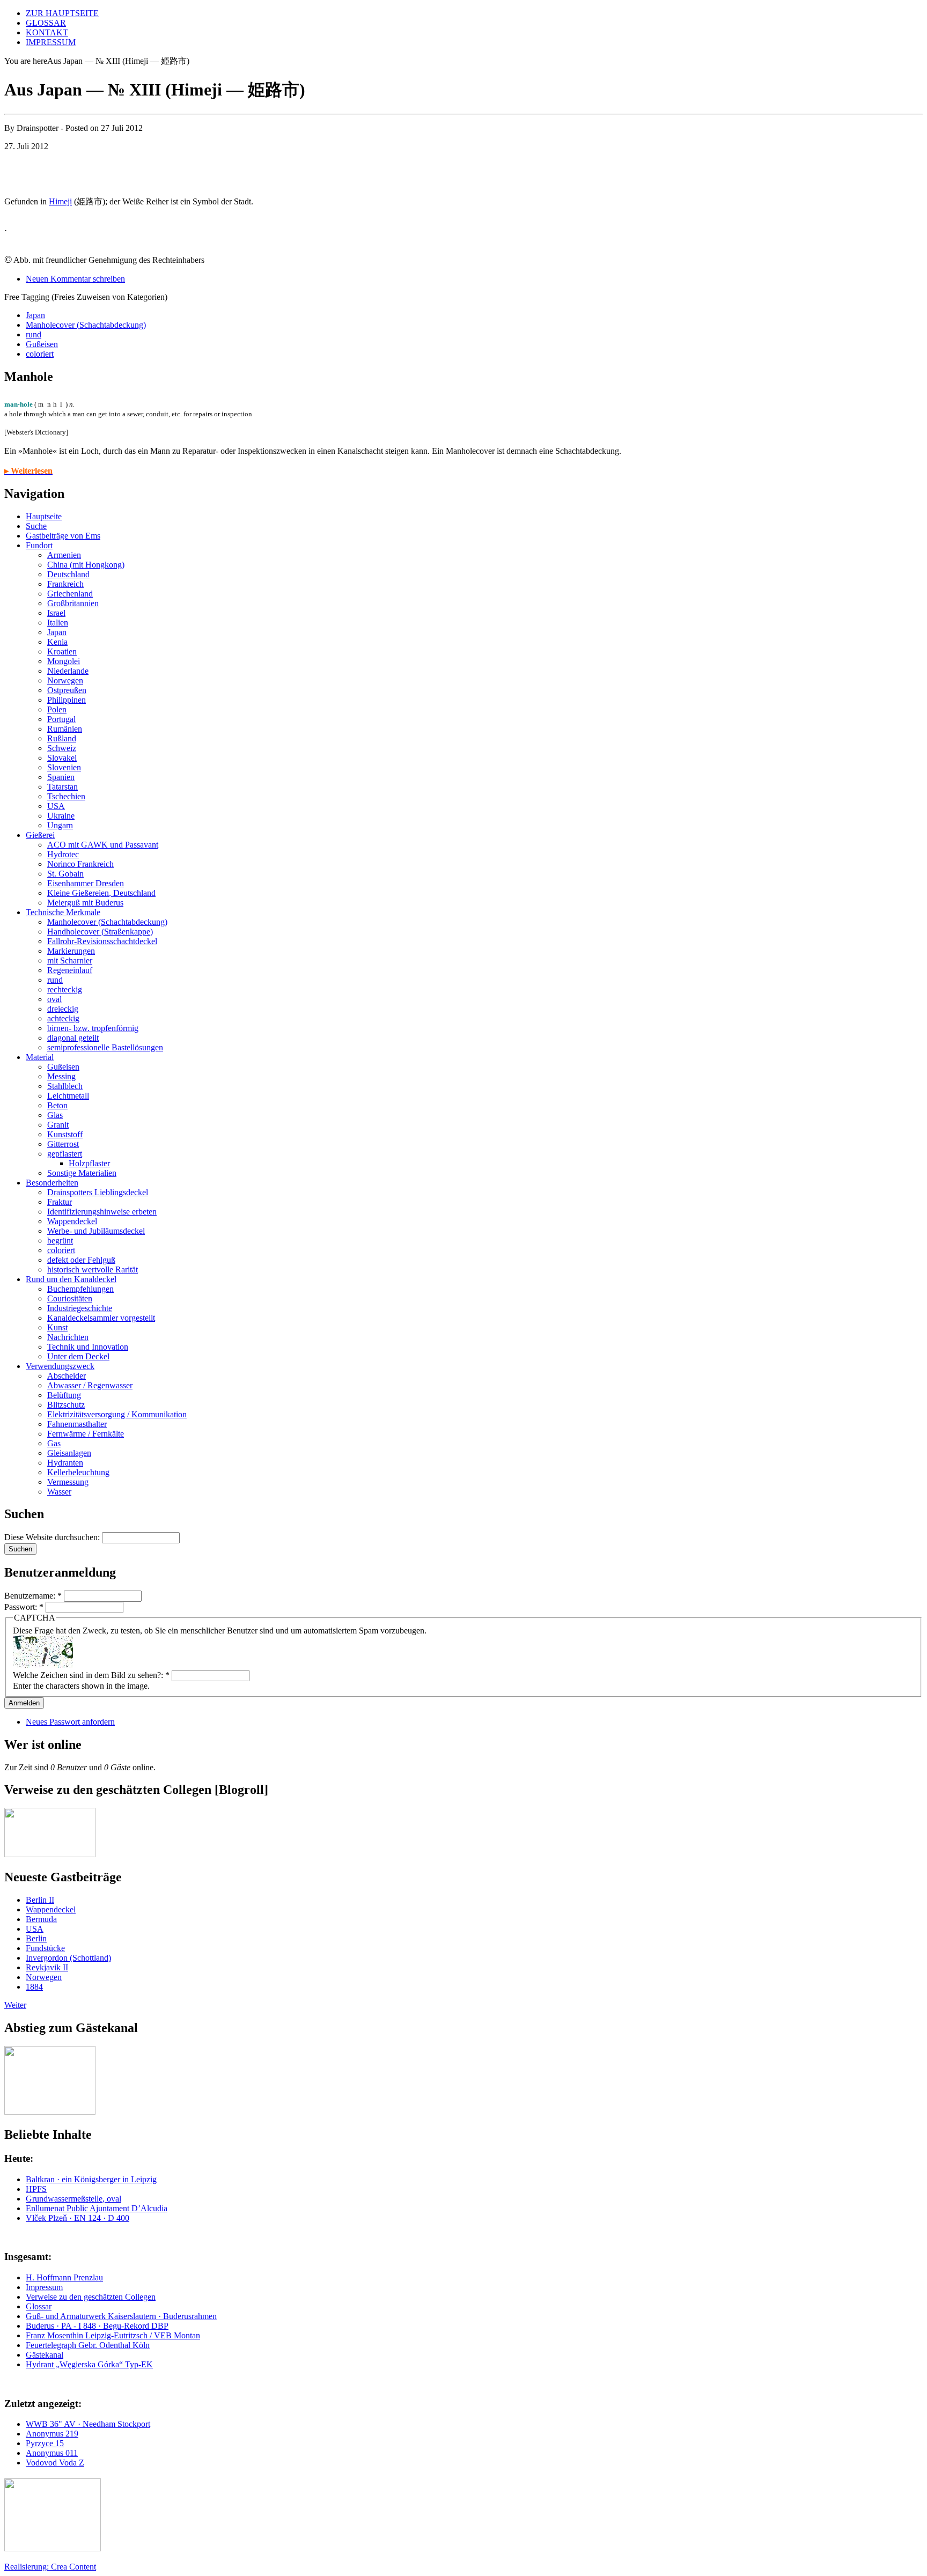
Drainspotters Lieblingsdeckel (98, 1192)
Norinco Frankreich (80, 864)
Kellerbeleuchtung (78, 1472)
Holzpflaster (89, 1163)
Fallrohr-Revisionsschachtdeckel (102, 941)
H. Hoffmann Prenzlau (64, 2277)
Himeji (60, 201)
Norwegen (65, 680)
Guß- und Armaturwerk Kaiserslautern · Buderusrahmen (121, 2316)
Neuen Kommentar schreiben (75, 279)
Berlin (36, 1938)
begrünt (60, 1241)
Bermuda (41, 1919)
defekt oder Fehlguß (81, 1260)
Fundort (39, 545)
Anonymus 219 (52, 2434)
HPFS (36, 2189)
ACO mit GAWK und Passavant (103, 845)
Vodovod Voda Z (55, 2463)
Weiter (15, 2005)
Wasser (59, 1492)
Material (40, 1057)
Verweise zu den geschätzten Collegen (91, 2297)
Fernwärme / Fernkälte (86, 1434)
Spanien (61, 777)
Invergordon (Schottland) (68, 1958)
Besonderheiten (52, 1183)
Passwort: (24, 1607)
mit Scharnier (70, 961)
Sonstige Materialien (82, 1173)
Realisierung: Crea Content (50, 2567)
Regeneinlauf (70, 970)
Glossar (39, 2306)
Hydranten (65, 1463)
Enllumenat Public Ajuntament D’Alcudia (97, 2208)
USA (56, 806)
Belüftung (64, 1395)
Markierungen (71, 951)
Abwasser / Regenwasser (90, 1385)
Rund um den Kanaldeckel (71, 1279)
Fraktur (60, 1202)
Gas (54, 1443)
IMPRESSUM (51, 42)
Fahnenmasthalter (77, 1424)
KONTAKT (47, 32)
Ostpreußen (67, 690)
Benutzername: (33, 1596)
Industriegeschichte (80, 1308)
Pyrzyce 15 (45, 2443)
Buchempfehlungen (80, 1289)
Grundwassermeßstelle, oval (73, 2199)
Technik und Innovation (88, 1347)
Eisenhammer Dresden (86, 883)
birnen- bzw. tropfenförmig (93, 1028)
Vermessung (68, 1482)
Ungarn (60, 825)
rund (34, 334)
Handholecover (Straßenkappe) (100, 932)
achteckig (63, 1018)
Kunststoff (65, 1134)
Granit (58, 1125)
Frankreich (65, 584)
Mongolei (64, 661)
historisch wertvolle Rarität (93, 1269)
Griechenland (70, 594)
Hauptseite (44, 516)
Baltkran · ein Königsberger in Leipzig (91, 2179)
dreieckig (63, 1009)
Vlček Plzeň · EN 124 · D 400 (78, 2218)
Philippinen (67, 700)
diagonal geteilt (73, 1038)
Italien (58, 623)
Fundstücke (45, 1948)
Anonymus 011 (52, 2453)
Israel (56, 613)
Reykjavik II (47, 1967)
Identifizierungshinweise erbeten (102, 1212)
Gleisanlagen (69, 1453)
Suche (36, 526)
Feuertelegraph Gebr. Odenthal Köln (88, 2345)
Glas (55, 1115)
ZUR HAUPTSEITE (62, 13)
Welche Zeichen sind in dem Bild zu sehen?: (91, 1675)
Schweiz (62, 748)
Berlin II (40, 1900)
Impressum (44, 2287)
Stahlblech (65, 1086)
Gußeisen (42, 344)
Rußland (62, 738)
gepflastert (65, 1154)
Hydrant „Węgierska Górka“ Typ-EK (89, 2364)
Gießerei (40, 835)
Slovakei (62, 758)
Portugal (61, 719)
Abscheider (67, 1376)
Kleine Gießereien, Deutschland (101, 893)
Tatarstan (62, 787)
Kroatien (62, 652)
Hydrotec (63, 854)
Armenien (64, 555)
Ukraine (61, 816)
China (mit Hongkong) (86, 565)
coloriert (40, 354)
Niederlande (68, 671)
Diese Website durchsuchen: (53, 1537)
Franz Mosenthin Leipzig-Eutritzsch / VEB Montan (113, 2335)
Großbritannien (73, 603)
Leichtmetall (68, 1096)
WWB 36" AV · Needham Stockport (88, 2424)
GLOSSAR (46, 23)
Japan (35, 315)
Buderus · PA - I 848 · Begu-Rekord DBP (97, 2326)
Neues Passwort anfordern (70, 1722)
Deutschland (68, 574)
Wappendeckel (72, 1221)
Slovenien (64, 767)
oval (54, 999)
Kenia (57, 642)
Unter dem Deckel (78, 1356)
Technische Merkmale (63, 912)
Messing (61, 1076)
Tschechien (66, 796)
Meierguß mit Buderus (85, 903)
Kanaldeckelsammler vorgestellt (101, 1318)
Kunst (57, 1327)
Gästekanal (45, 2355)
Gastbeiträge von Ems (63, 536)
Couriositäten (70, 1298)
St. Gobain (65, 874)
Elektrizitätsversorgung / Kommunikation (117, 1414)
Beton (57, 1105)
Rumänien (65, 729)
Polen (57, 709)
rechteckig (65, 989)
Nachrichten (68, 1337)
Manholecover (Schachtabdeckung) (86, 325)
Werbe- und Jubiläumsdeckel (96, 1231)
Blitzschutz (66, 1405)
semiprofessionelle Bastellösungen (105, 1047)
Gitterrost (63, 1144)
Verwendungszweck (60, 1366)
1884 (34, 1987)
